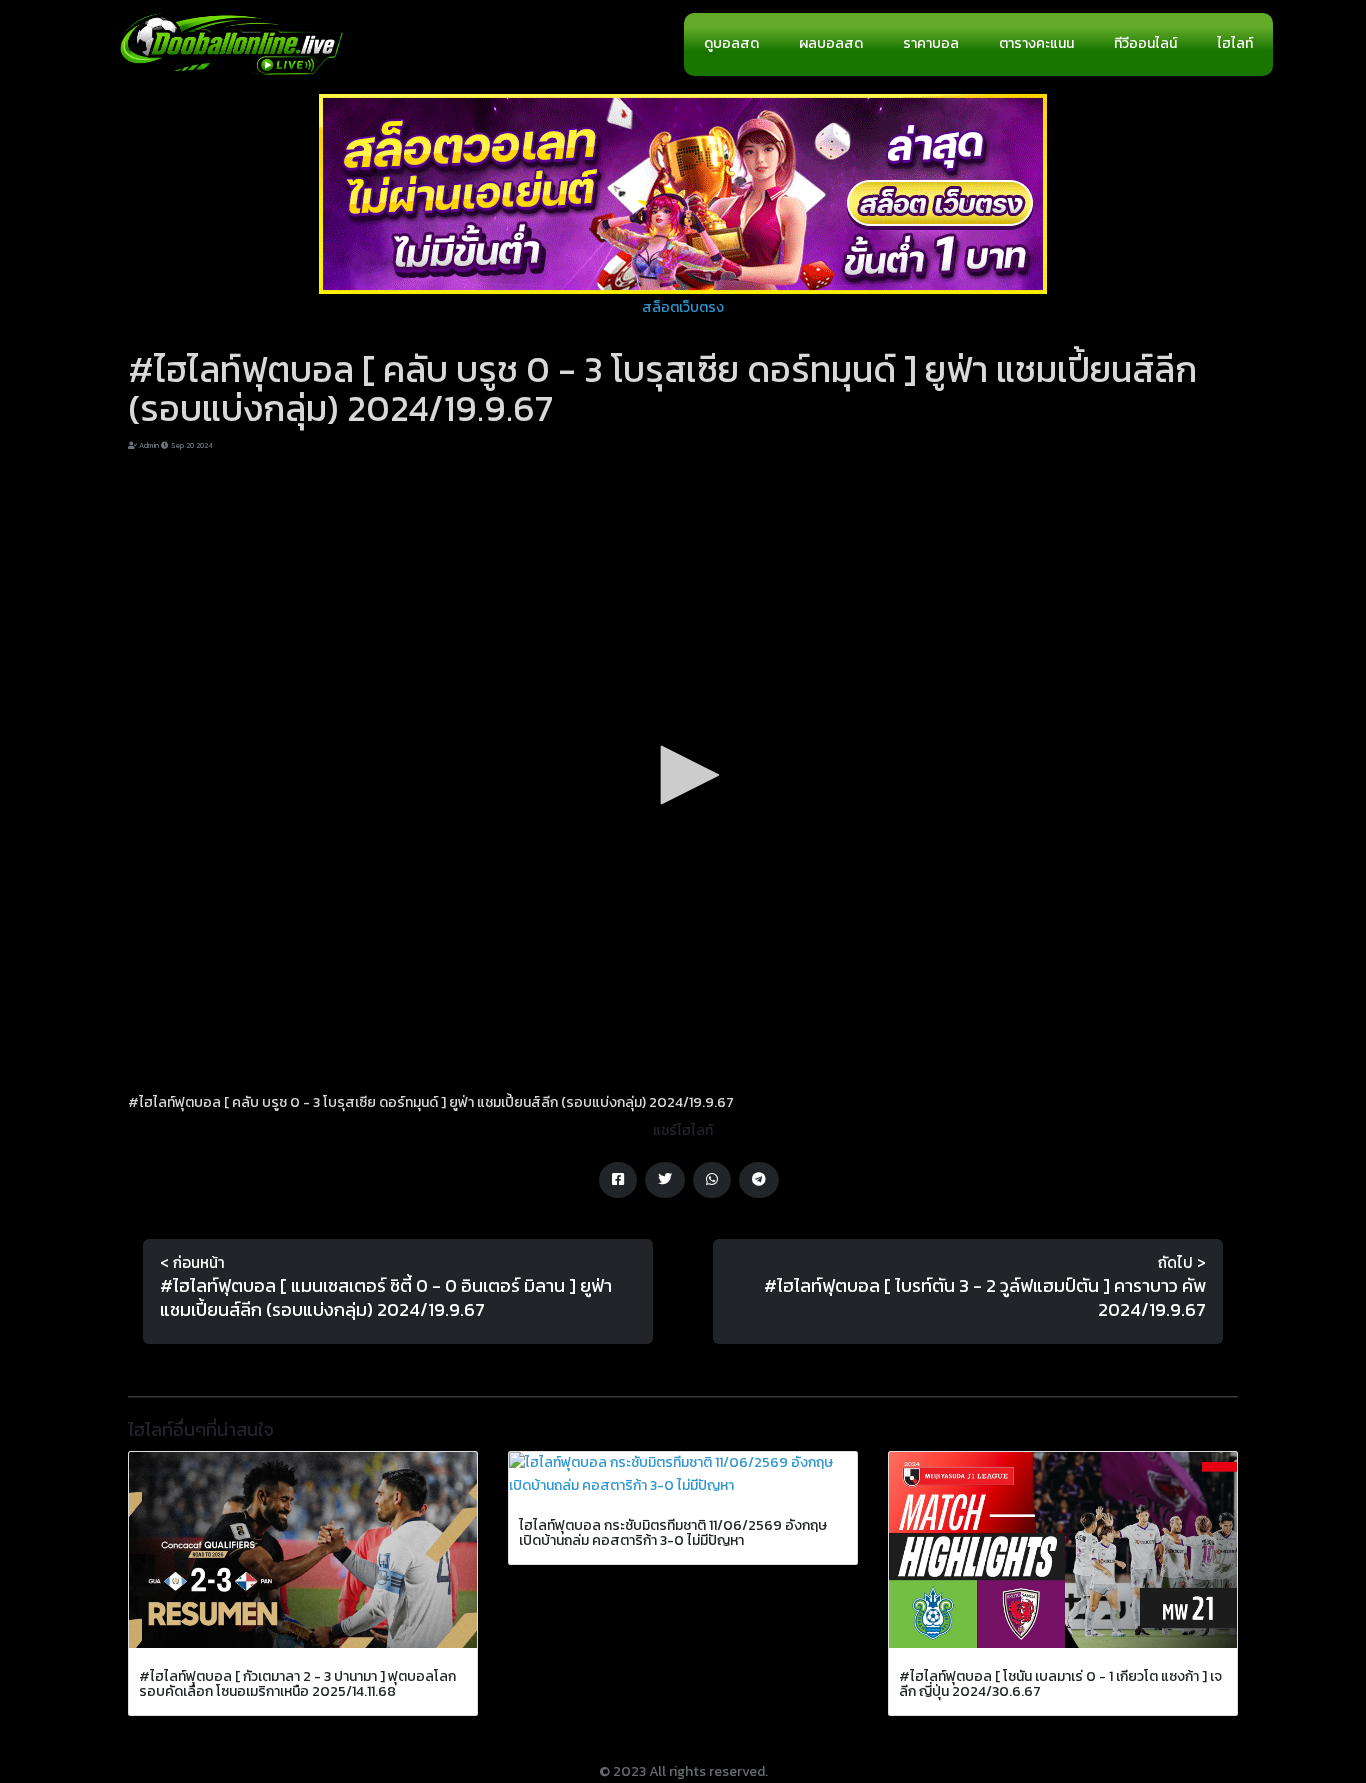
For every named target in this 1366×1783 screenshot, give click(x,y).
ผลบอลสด (831, 43)
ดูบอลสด (731, 43)
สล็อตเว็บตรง (683, 307)
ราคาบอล (931, 43)
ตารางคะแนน (1036, 43)
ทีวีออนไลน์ (1145, 43)
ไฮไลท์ (1235, 43)
